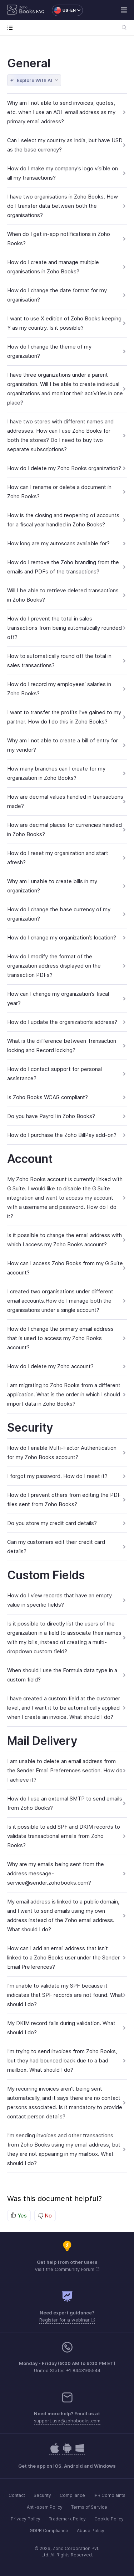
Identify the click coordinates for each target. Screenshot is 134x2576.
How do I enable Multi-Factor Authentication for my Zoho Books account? (62, 1452)
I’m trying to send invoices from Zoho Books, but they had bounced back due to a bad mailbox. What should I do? (62, 2060)
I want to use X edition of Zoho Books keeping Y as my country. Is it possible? (64, 323)
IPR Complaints (110, 2495)
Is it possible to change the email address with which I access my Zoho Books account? (64, 1240)
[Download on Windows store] (80, 2452)
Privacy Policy (26, 2519)
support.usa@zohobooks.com (67, 2421)
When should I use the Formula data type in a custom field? (62, 1675)
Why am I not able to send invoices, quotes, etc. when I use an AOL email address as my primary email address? (61, 112)
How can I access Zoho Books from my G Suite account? (65, 1268)
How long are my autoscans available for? (58, 543)
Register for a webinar (65, 2320)
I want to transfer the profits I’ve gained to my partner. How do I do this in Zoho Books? (64, 717)
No (48, 2216)
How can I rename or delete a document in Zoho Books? (59, 492)
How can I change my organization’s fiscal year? (58, 998)
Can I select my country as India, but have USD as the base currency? (65, 145)
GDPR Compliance (49, 2531)
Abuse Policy (91, 2531)
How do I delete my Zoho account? (50, 1366)
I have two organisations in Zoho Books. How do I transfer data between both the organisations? (63, 206)
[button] (64, 10)
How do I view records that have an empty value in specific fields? (59, 1600)
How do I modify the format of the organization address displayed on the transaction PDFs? (54, 966)
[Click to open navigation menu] (12, 28)
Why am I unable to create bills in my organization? (52, 886)
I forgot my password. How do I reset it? (57, 1476)
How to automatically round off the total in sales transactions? (59, 661)
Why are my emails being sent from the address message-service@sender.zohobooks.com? (56, 1873)
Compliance (72, 2495)
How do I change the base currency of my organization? (59, 914)
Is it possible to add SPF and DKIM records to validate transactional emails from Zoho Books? (64, 1836)
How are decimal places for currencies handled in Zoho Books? (64, 830)
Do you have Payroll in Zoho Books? (51, 1116)
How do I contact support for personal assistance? (54, 1074)
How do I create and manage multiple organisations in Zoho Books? (53, 267)
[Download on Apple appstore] (67, 2452)
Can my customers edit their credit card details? (56, 1547)
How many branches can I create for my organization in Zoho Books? (56, 773)
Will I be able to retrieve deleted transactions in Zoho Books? (63, 595)
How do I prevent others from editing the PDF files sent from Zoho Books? (64, 1500)
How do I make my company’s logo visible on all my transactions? (63, 173)
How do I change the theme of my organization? (49, 351)
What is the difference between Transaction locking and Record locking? (62, 1045)
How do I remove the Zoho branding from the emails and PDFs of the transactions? (63, 567)
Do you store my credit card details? (52, 1523)
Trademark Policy (67, 2519)
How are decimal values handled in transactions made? (65, 801)
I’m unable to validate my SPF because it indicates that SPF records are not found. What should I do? (65, 1995)
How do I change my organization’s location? (62, 937)
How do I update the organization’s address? (62, 1022)
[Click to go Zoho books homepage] (21, 10)
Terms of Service (89, 2507)
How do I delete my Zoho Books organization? (64, 468)
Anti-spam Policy (45, 2507)
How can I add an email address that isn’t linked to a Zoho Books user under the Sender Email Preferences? (63, 1957)
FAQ (40, 12)
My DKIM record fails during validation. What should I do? (61, 2028)
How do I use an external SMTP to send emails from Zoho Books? (65, 1803)
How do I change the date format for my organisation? (57, 295)
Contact (17, 2495)
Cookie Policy (109, 2519)
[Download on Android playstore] (55, 2452)
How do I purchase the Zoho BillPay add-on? (62, 1135)
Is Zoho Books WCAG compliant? (48, 1097)
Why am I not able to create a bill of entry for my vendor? (63, 745)
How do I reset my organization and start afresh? (58, 858)
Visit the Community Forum (65, 2269)
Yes (21, 2216)
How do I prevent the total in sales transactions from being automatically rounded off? (64, 628)
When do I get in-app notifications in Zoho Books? (59, 239)
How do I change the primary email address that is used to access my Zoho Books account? (60, 1338)
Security (42, 2495)
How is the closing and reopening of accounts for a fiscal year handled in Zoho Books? (63, 520)
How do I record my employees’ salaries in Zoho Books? (59, 689)
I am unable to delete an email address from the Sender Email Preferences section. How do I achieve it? (65, 1770)
